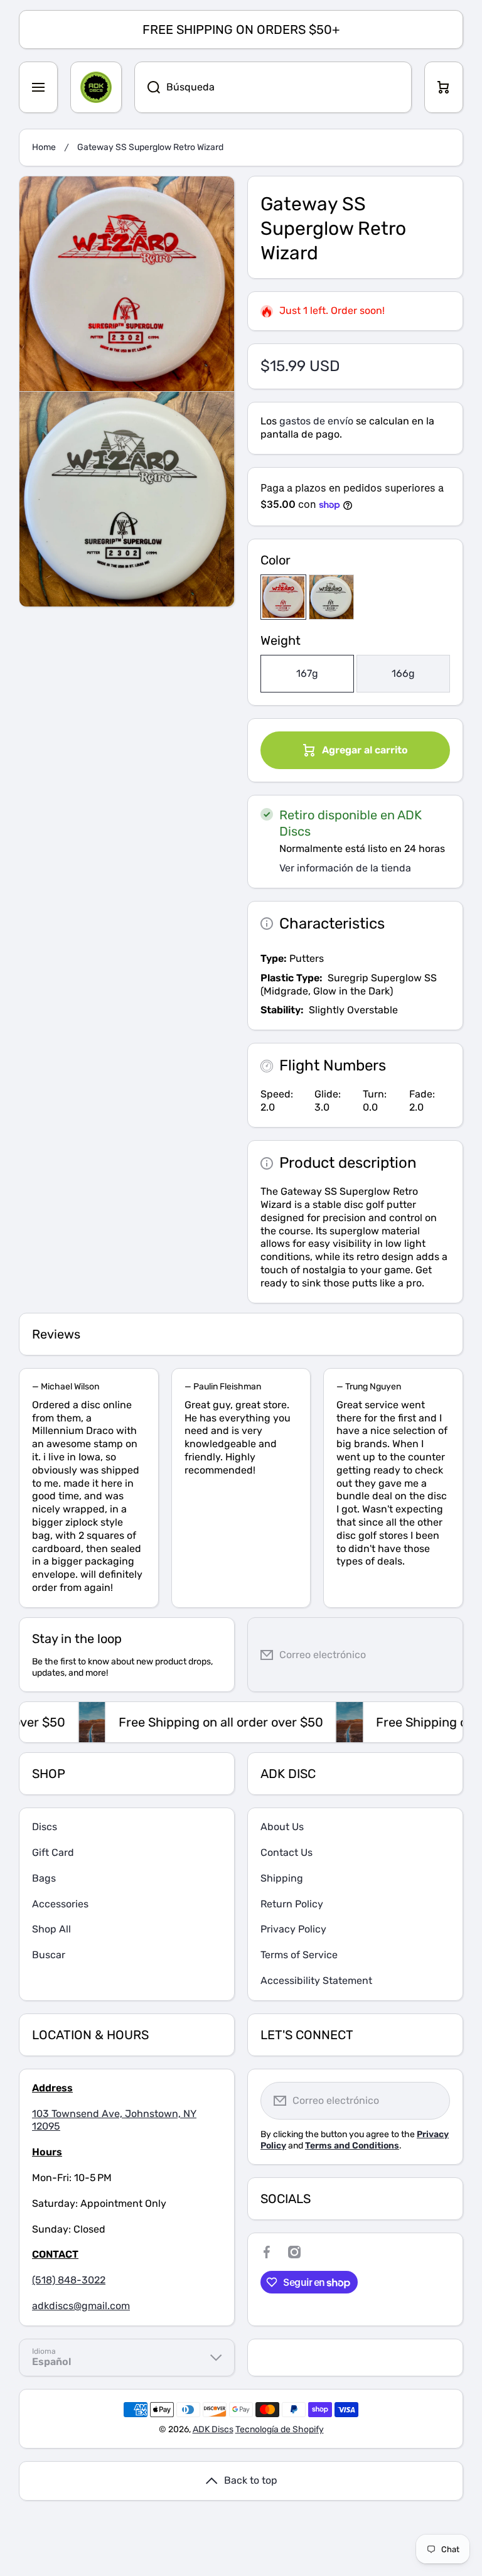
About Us (282, 1827)
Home (44, 147)
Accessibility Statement (316, 1981)
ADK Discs (213, 2429)
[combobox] (273, 87)
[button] (444, 87)
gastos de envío (316, 421)
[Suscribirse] (444, 1655)
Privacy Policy (293, 1929)
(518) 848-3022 (69, 2280)
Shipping (282, 1878)
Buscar (49, 1955)
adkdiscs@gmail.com (81, 2306)
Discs (45, 1827)
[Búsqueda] (147, 87)
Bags (44, 1878)
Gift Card (53, 1852)
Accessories (60, 1904)
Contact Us (287, 1852)
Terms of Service (299, 1955)
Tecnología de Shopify (280, 2429)
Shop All (51, 1929)
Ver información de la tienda (345, 868)
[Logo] (96, 87)
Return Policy (292, 1904)
